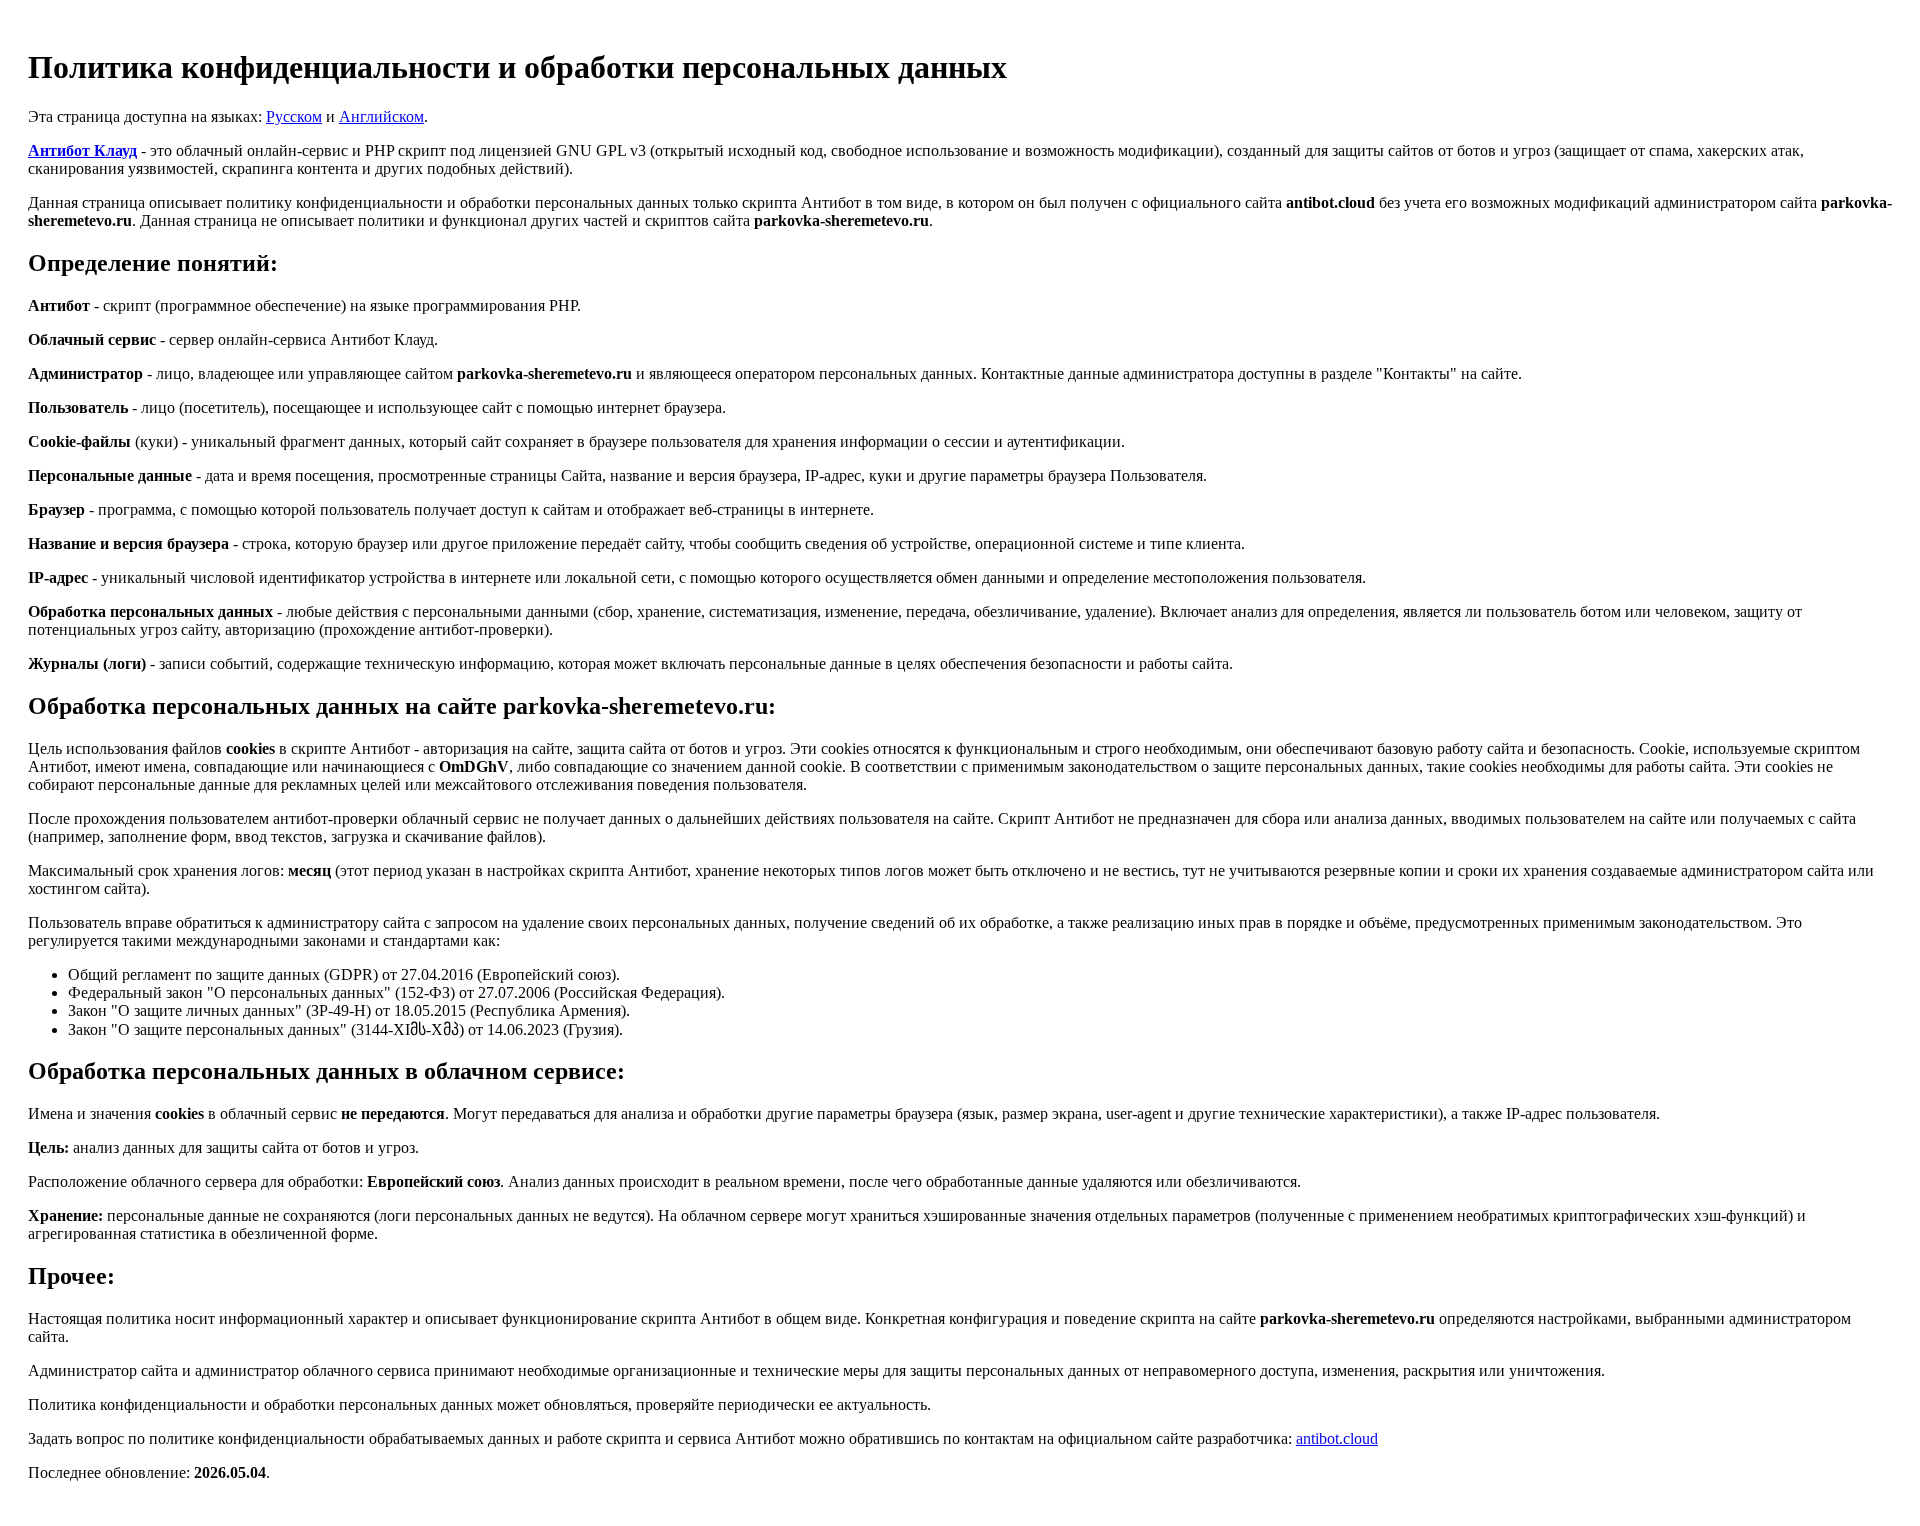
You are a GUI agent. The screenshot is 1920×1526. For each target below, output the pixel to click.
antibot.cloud (1337, 1438)
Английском (381, 116)
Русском (294, 116)
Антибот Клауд (82, 150)
